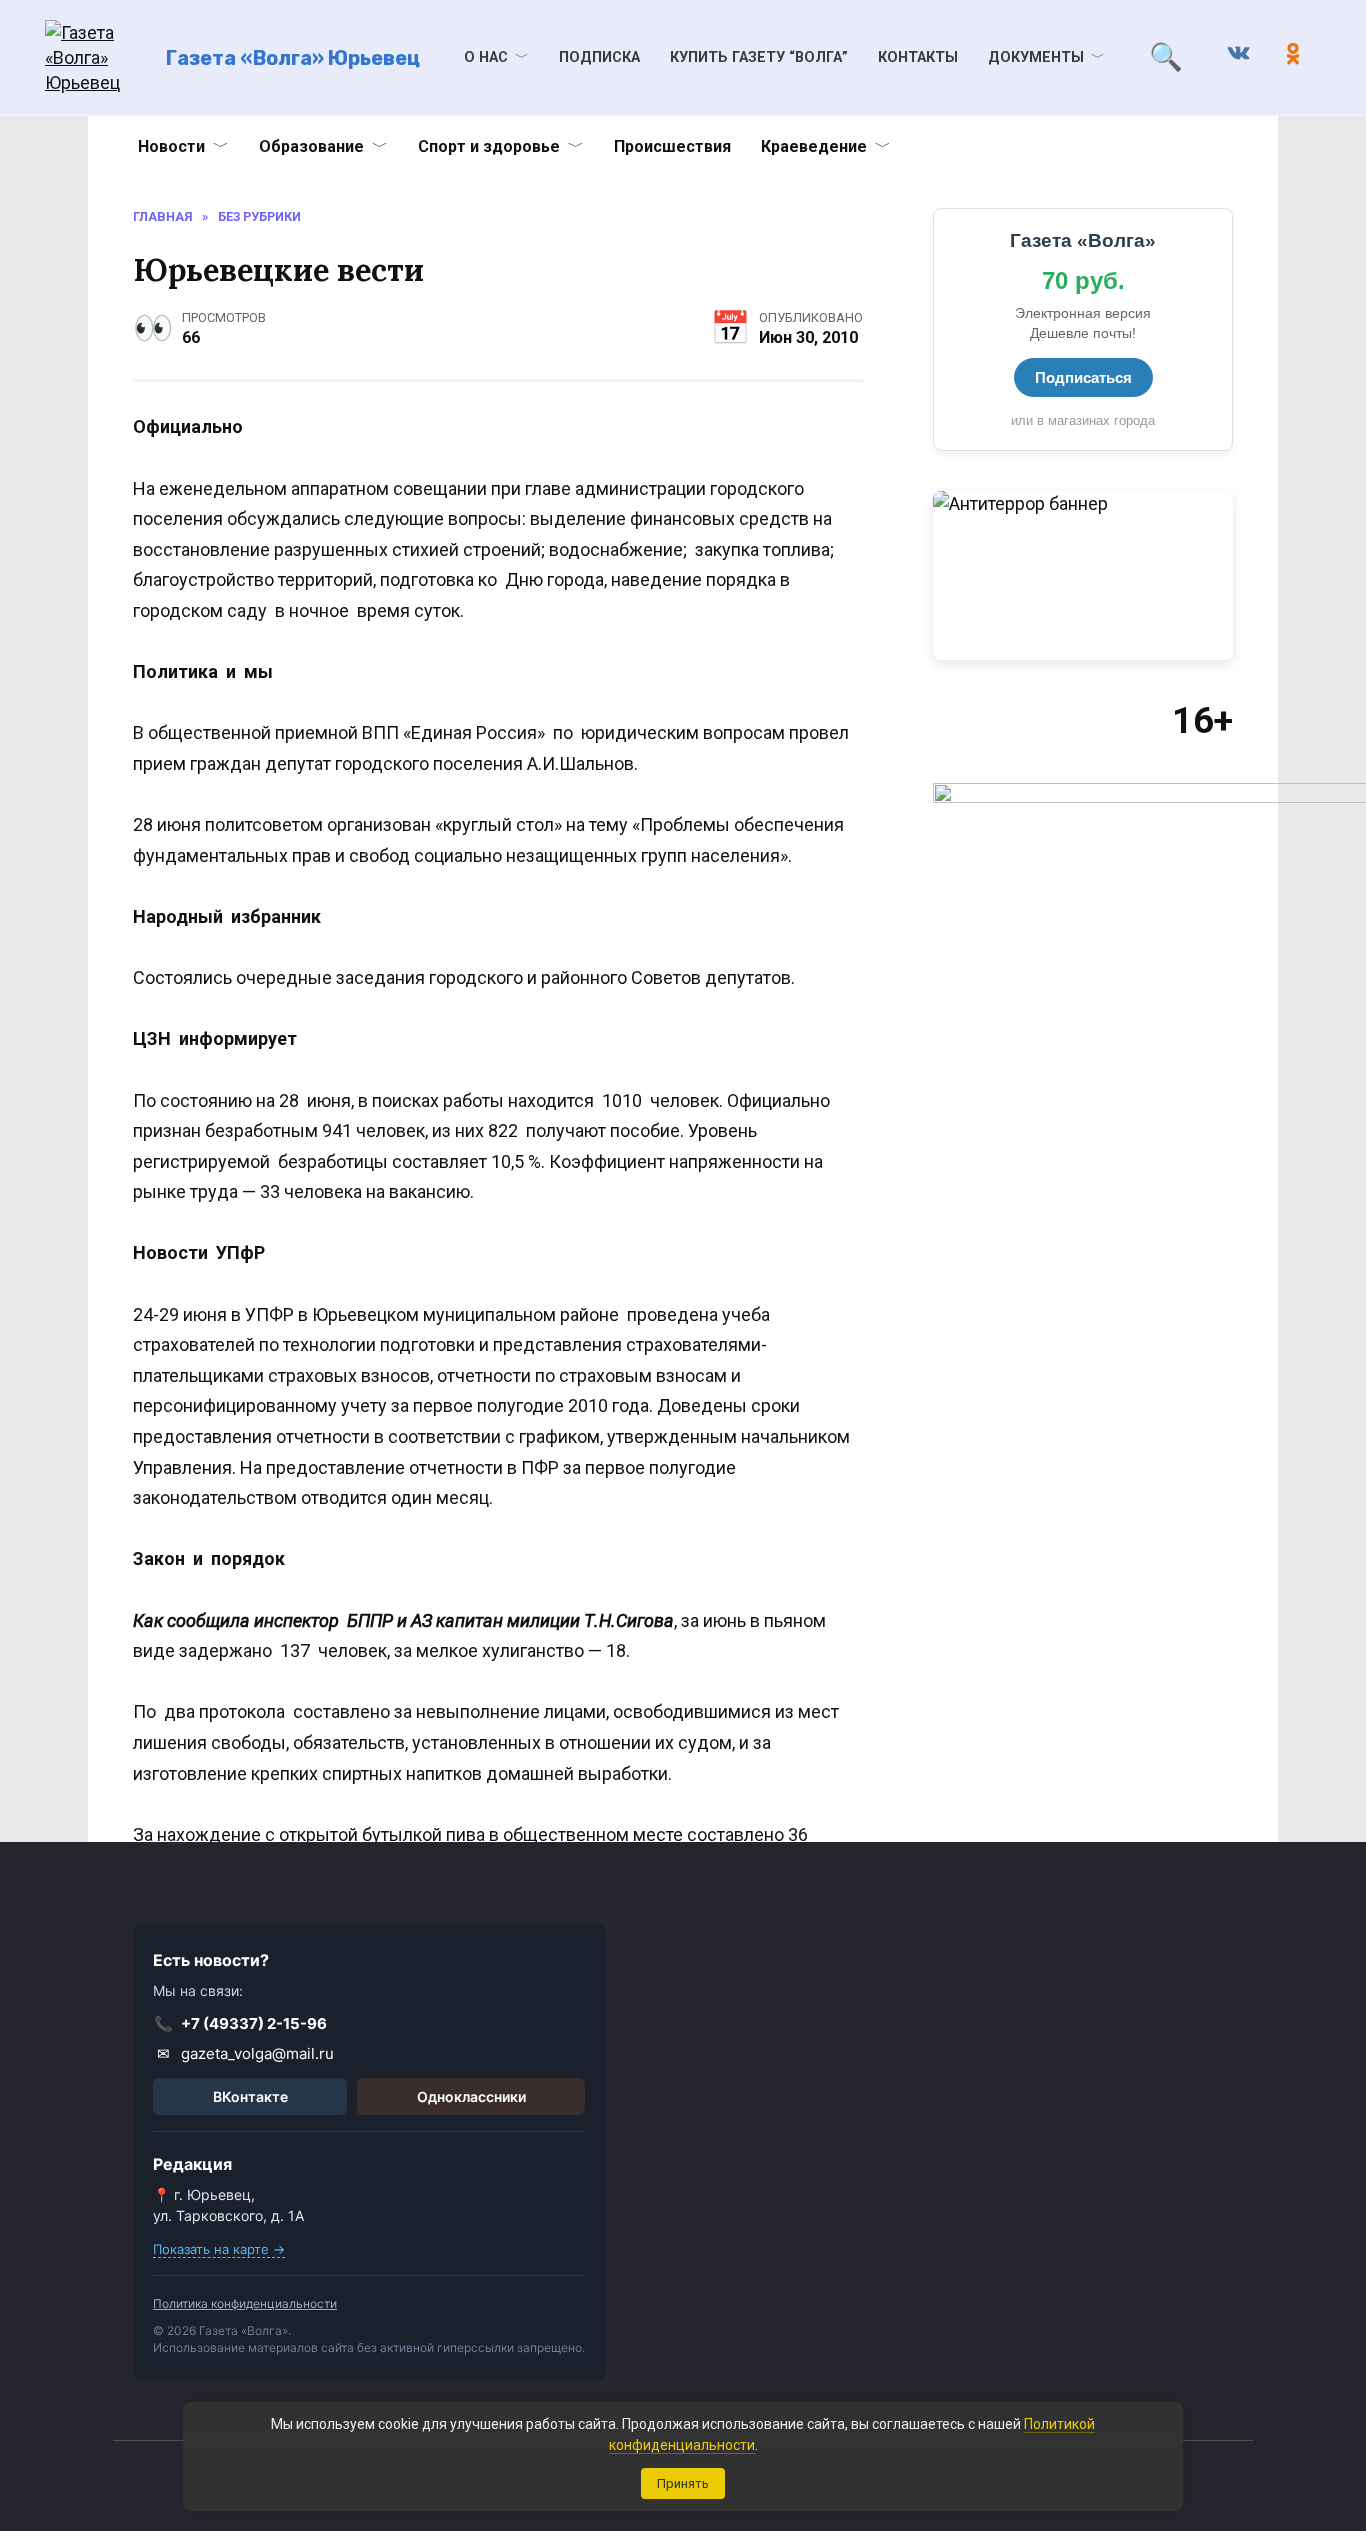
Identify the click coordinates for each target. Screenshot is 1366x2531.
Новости (171, 146)
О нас (486, 57)
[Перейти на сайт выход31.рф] (1083, 575)
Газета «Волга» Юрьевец (293, 58)
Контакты (918, 57)
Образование (311, 146)
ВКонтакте (250, 2096)
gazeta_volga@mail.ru (246, 2053)
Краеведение (814, 146)
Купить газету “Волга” (759, 57)
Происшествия (672, 146)
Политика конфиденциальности (245, 2303)
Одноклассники (471, 2096)
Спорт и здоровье (489, 146)
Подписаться (1083, 377)
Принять (683, 2483)
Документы (1036, 57)
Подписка (599, 57)
